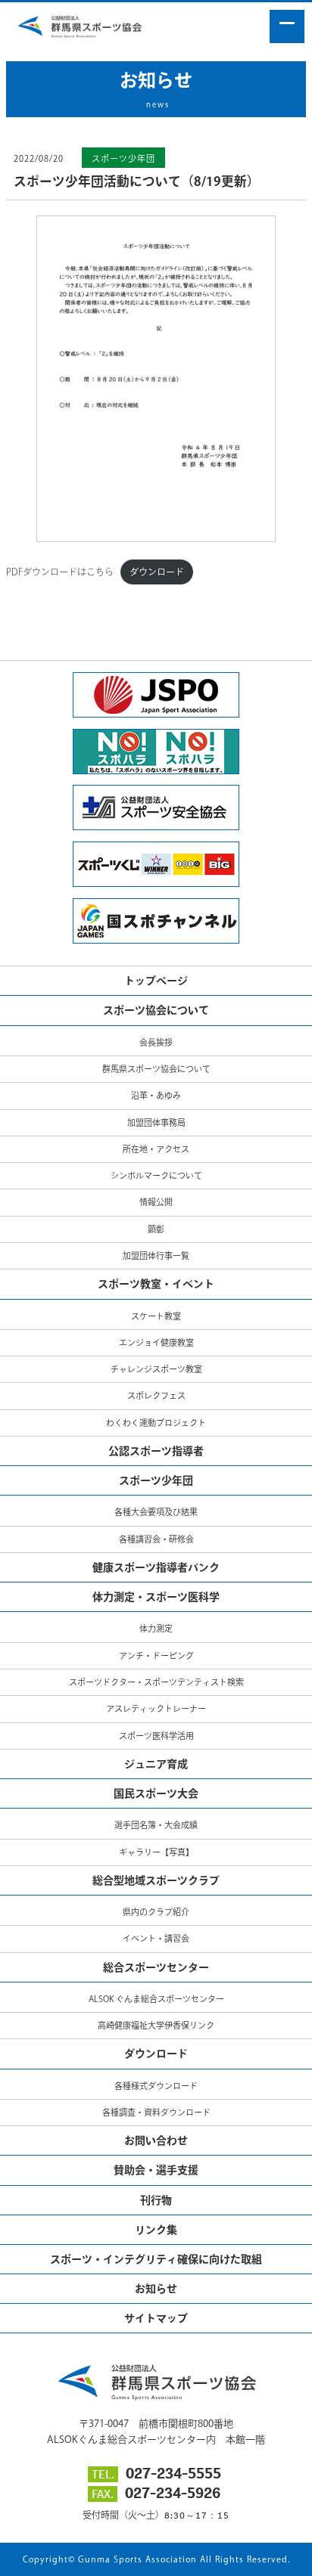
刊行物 (156, 2200)
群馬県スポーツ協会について (156, 1069)
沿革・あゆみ (156, 1095)
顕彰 (156, 1229)
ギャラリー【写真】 (156, 1852)
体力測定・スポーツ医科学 (156, 1597)
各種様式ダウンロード (156, 2086)
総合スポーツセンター (156, 1967)
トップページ (156, 981)
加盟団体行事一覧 (156, 1255)
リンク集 (156, 2230)
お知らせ (156, 2289)
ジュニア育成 (156, 1764)
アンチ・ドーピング (156, 1655)
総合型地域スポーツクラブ (156, 1880)
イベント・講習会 (156, 1938)
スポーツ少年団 (123, 158)
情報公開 (156, 1202)
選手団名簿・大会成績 (156, 1825)
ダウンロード (157, 572)
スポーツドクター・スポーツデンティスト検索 (156, 1682)
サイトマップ (156, 2318)
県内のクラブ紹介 (156, 1912)
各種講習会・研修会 (156, 1539)
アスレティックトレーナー (156, 1708)
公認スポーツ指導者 (156, 1451)
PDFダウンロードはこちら (60, 572)
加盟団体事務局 (156, 1122)
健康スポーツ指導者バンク (156, 1567)
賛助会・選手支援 (156, 2170)
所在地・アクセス (156, 1149)
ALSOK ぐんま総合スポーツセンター (156, 1999)
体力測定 (156, 1628)
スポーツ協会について (156, 1010)
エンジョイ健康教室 (156, 1342)
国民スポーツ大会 (156, 1793)
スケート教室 (156, 1316)
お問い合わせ (156, 2140)
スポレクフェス (156, 1395)
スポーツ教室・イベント (156, 1284)
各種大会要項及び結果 (156, 1512)
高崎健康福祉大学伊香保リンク (156, 2025)
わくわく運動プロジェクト (156, 1423)
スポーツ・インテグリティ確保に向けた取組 (156, 2259)
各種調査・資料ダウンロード (156, 2112)
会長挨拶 (156, 1042)
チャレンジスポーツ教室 (156, 1369)
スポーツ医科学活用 (156, 1736)
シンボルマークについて (156, 1175)
